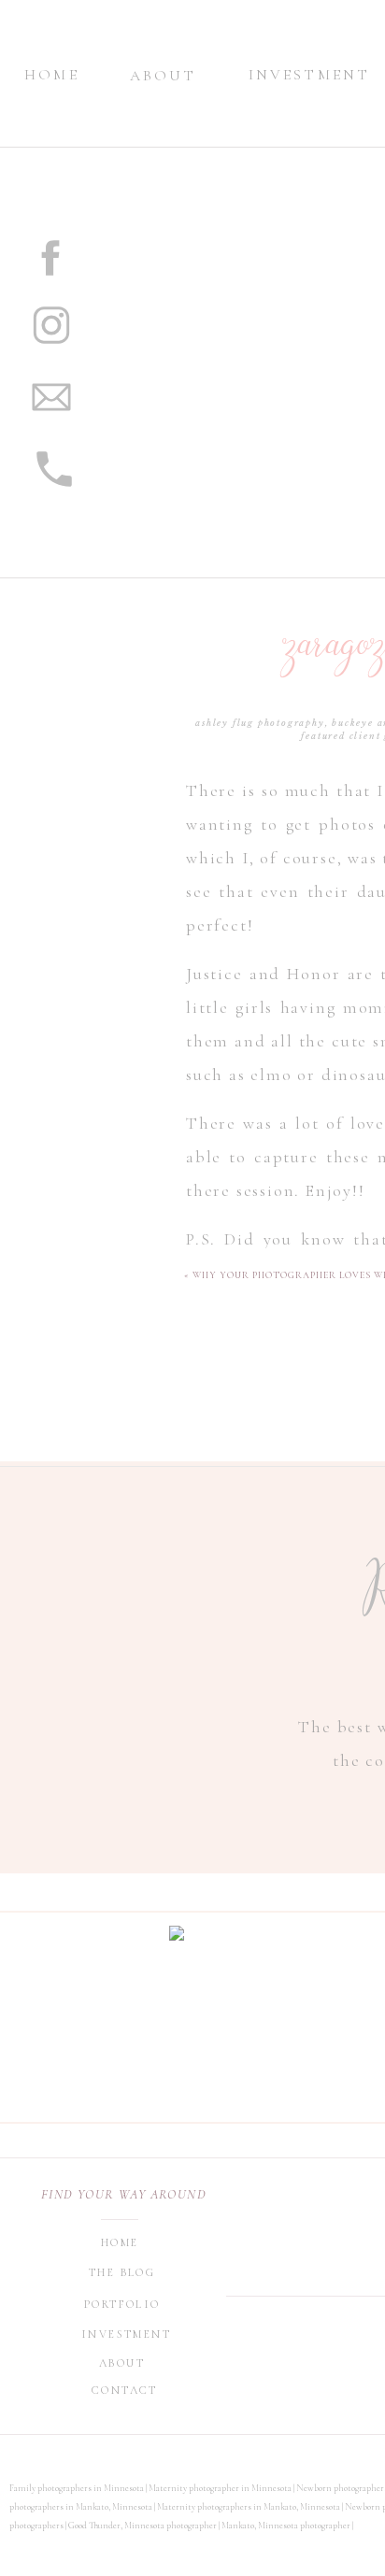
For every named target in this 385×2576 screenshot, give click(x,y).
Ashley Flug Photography (260, 723)
